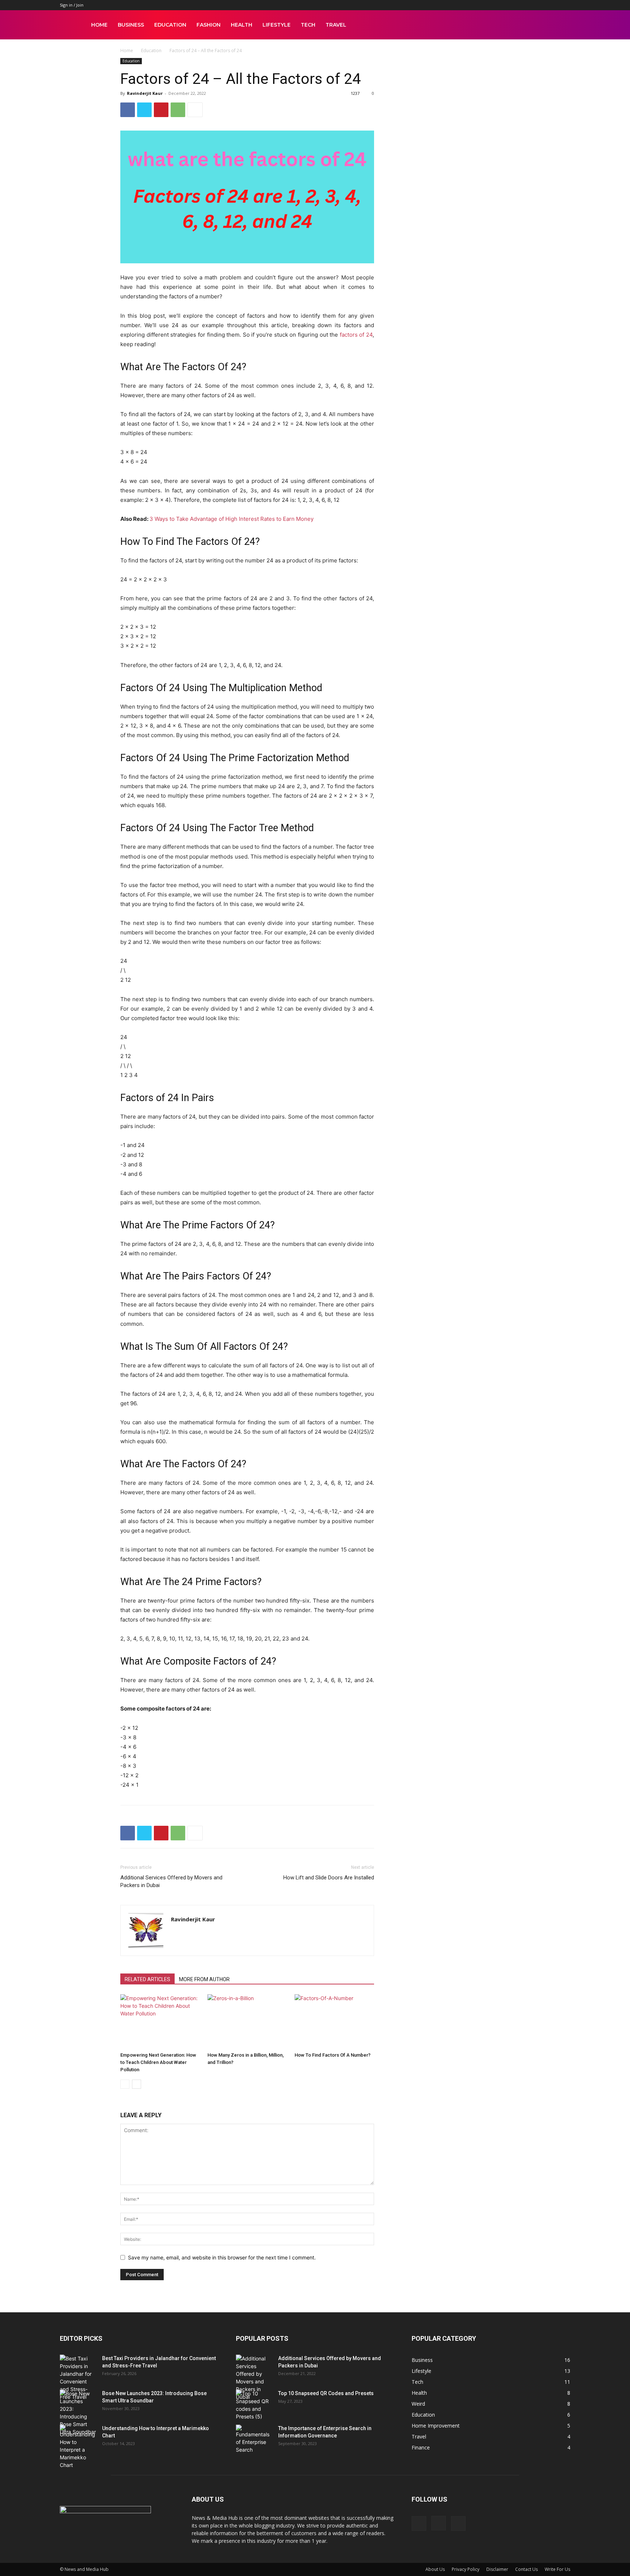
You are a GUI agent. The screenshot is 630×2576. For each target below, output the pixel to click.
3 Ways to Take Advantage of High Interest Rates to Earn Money (232, 519)
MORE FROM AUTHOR (204, 1979)
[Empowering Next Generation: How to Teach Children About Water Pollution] (160, 2022)
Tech (308, 25)
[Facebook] (128, 110)
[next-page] (137, 2084)
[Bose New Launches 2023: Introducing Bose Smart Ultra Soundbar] (78, 2413)
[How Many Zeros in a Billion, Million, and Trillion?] (247, 2022)
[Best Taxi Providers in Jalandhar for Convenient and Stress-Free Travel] (78, 2378)
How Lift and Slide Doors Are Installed (329, 1878)
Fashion (209, 25)
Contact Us (526, 2569)
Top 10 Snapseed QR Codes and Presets (326, 2393)
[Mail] (458, 2523)
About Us (435, 2569)
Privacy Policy (466, 2569)
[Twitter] (144, 110)
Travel (336, 25)
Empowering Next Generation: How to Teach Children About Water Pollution (158, 2062)
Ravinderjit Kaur (145, 93)
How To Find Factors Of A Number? (332, 2055)
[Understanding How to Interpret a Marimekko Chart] (78, 2447)
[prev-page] (125, 2084)
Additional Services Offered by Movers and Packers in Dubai (171, 1881)
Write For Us (557, 2569)
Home (99, 25)
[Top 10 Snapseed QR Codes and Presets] (254, 2405)
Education (170, 25)
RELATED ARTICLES (147, 1979)
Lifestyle (277, 25)
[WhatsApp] (178, 110)
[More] (195, 110)
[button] (561, 25)
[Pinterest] (161, 110)
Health (242, 25)
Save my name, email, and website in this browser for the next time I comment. (222, 2257)
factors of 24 (356, 335)
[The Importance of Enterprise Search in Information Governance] (254, 2439)
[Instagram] (439, 2523)
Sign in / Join (72, 5)
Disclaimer (497, 2569)
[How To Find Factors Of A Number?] (334, 2022)
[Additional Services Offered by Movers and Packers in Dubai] (254, 2378)
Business (131, 25)
